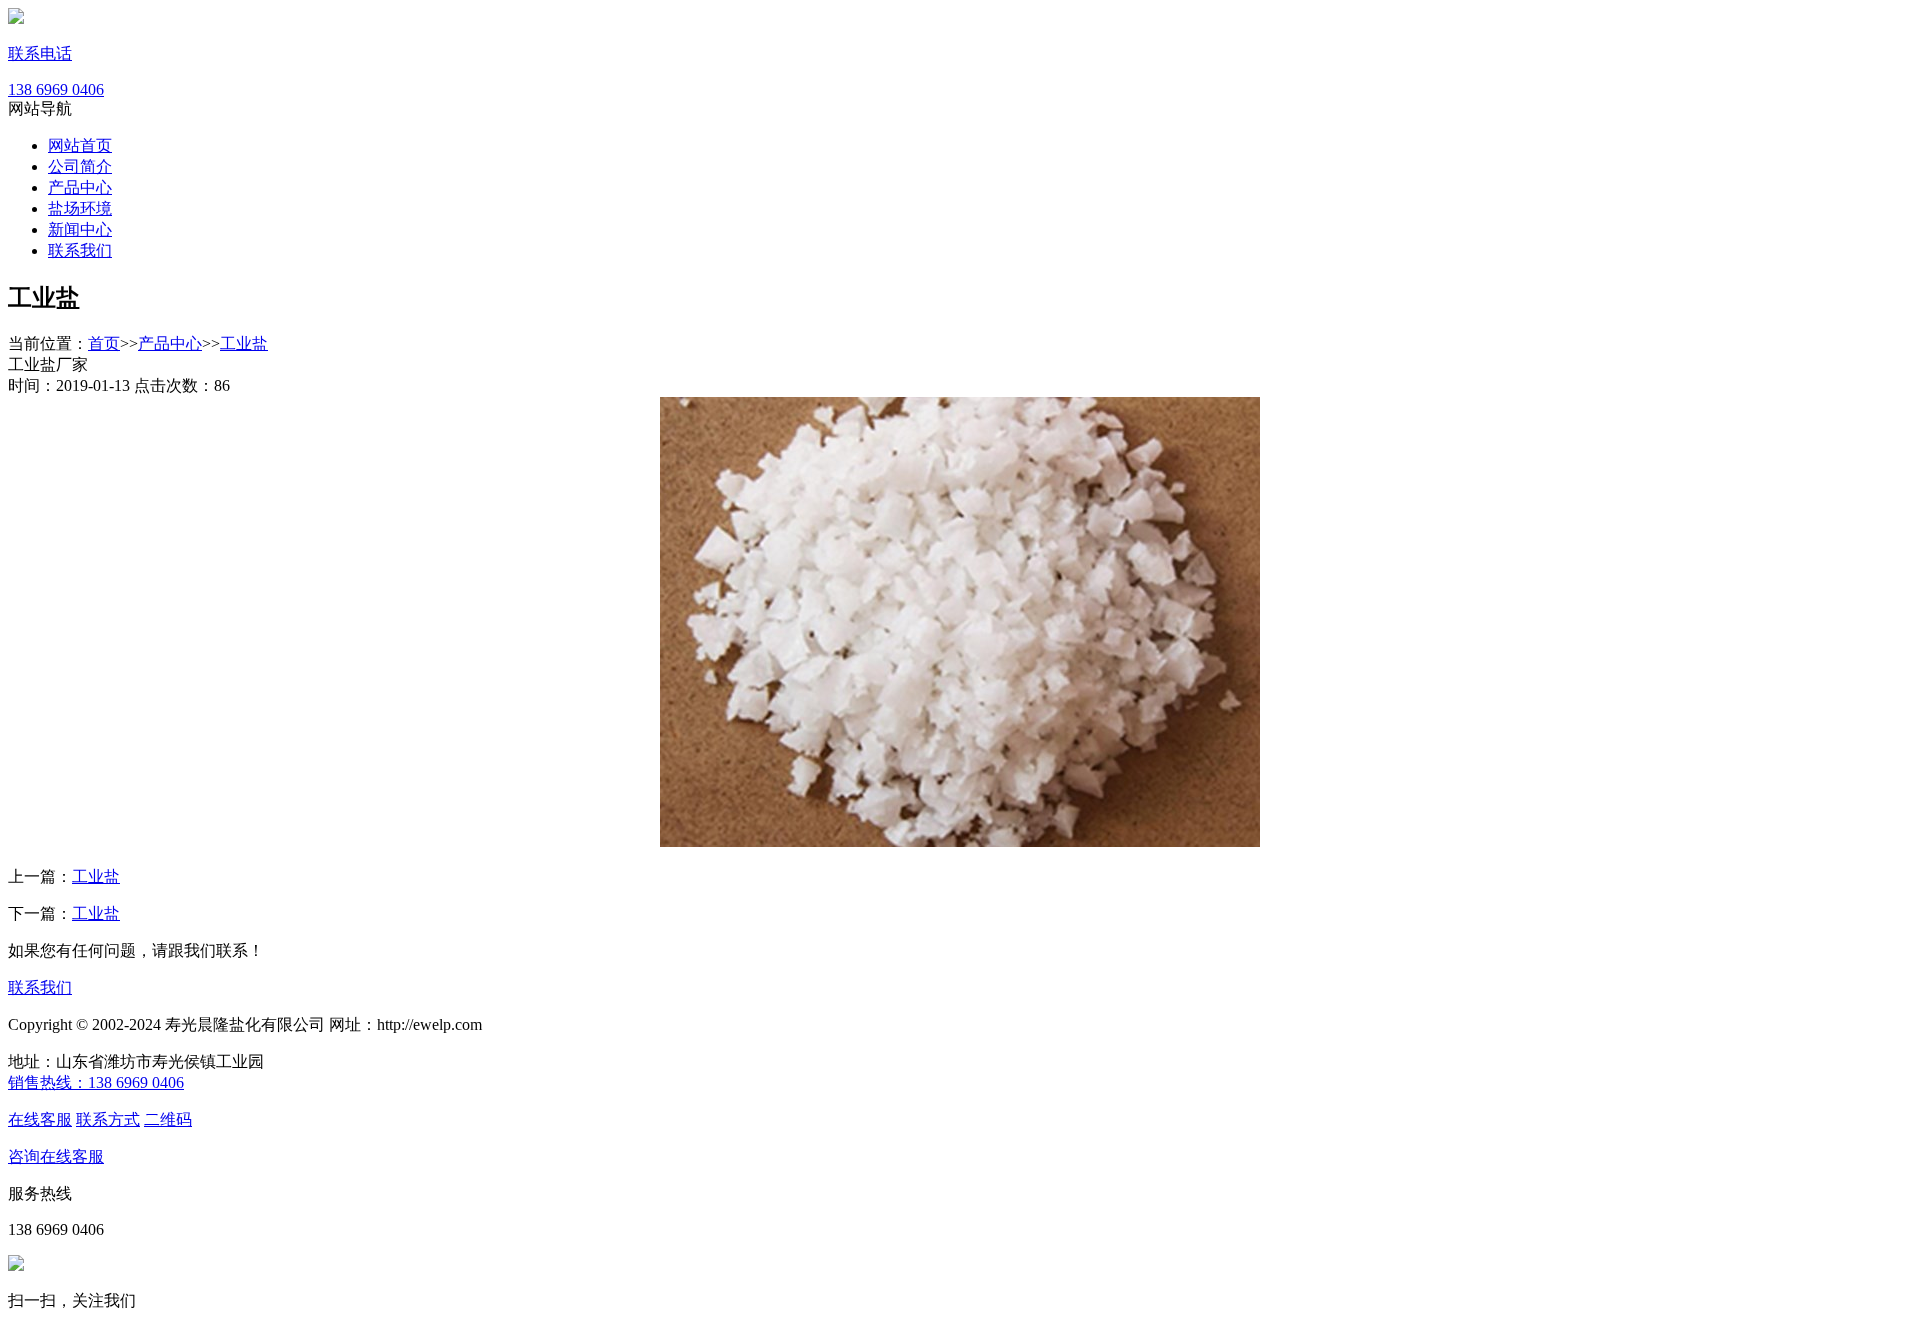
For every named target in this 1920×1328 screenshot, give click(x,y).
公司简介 (80, 166)
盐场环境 (80, 208)
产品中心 (80, 187)
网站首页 (80, 145)
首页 (104, 343)
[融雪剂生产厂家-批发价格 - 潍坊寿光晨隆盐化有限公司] (16, 18)
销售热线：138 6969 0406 (96, 1082)
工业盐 (244, 343)
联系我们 (80, 250)
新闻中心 (80, 229)
